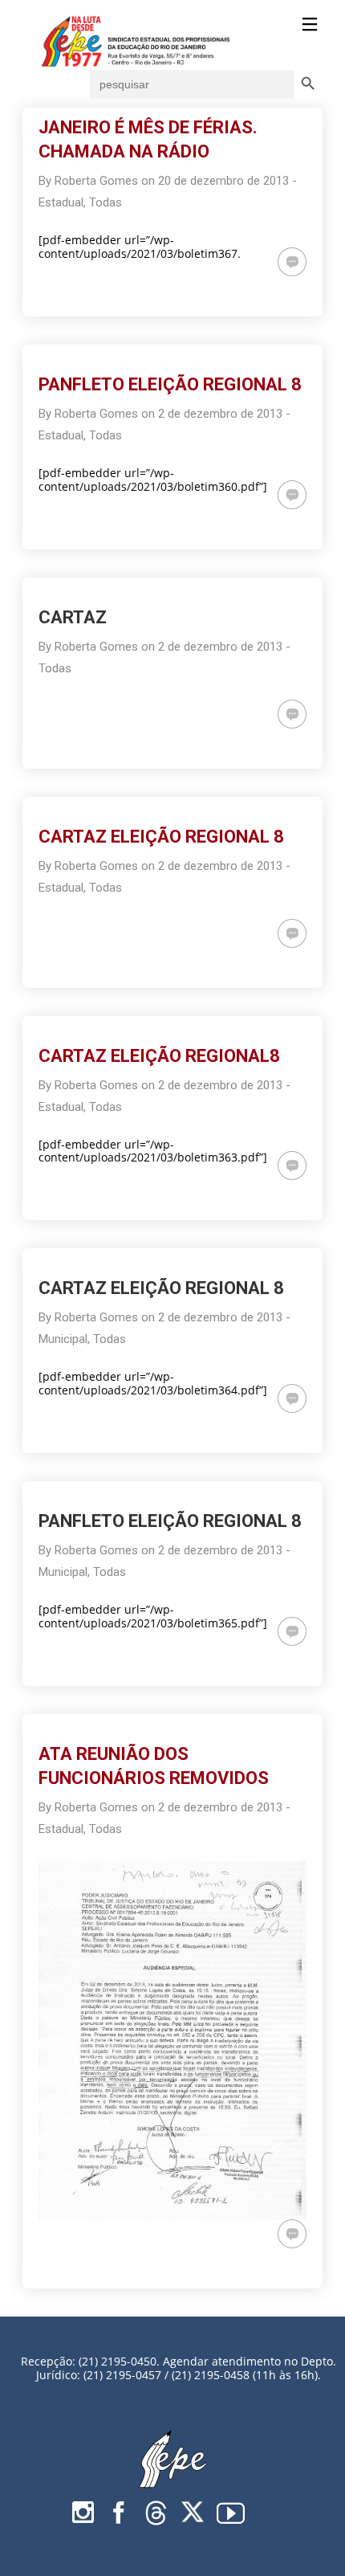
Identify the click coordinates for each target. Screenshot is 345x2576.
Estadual (61, 202)
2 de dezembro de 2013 (220, 414)
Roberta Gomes (96, 181)
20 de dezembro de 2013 (223, 181)
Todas (106, 202)
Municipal (63, 1339)
